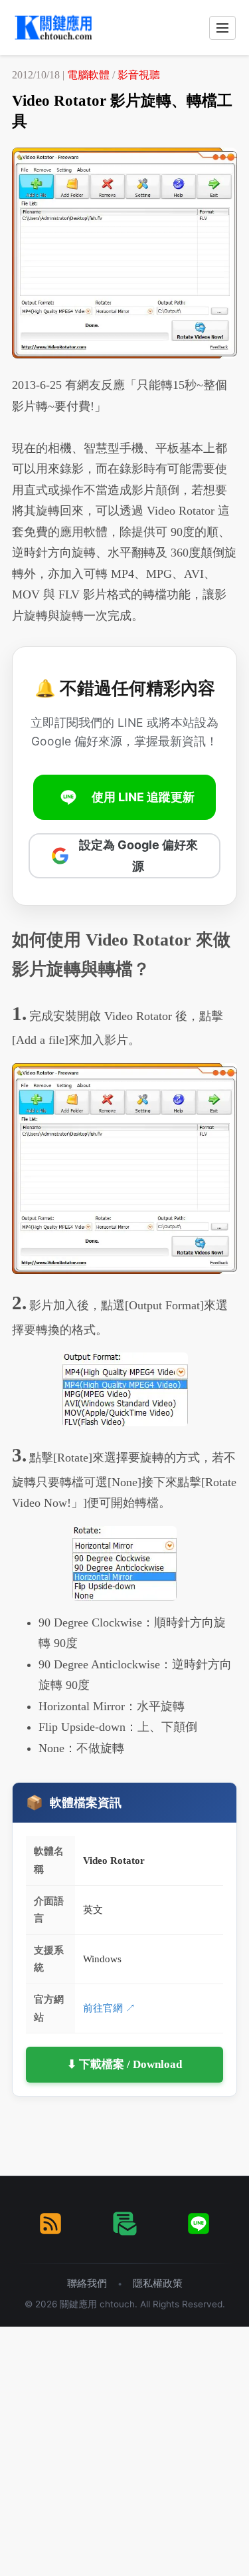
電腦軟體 (88, 75)
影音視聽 (139, 75)
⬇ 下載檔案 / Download (124, 2064)
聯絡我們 (87, 2283)
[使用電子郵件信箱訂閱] (125, 2224)
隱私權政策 (158, 2283)
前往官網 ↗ (109, 2008)
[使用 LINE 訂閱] (199, 2224)
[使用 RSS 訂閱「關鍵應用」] (50, 2224)
